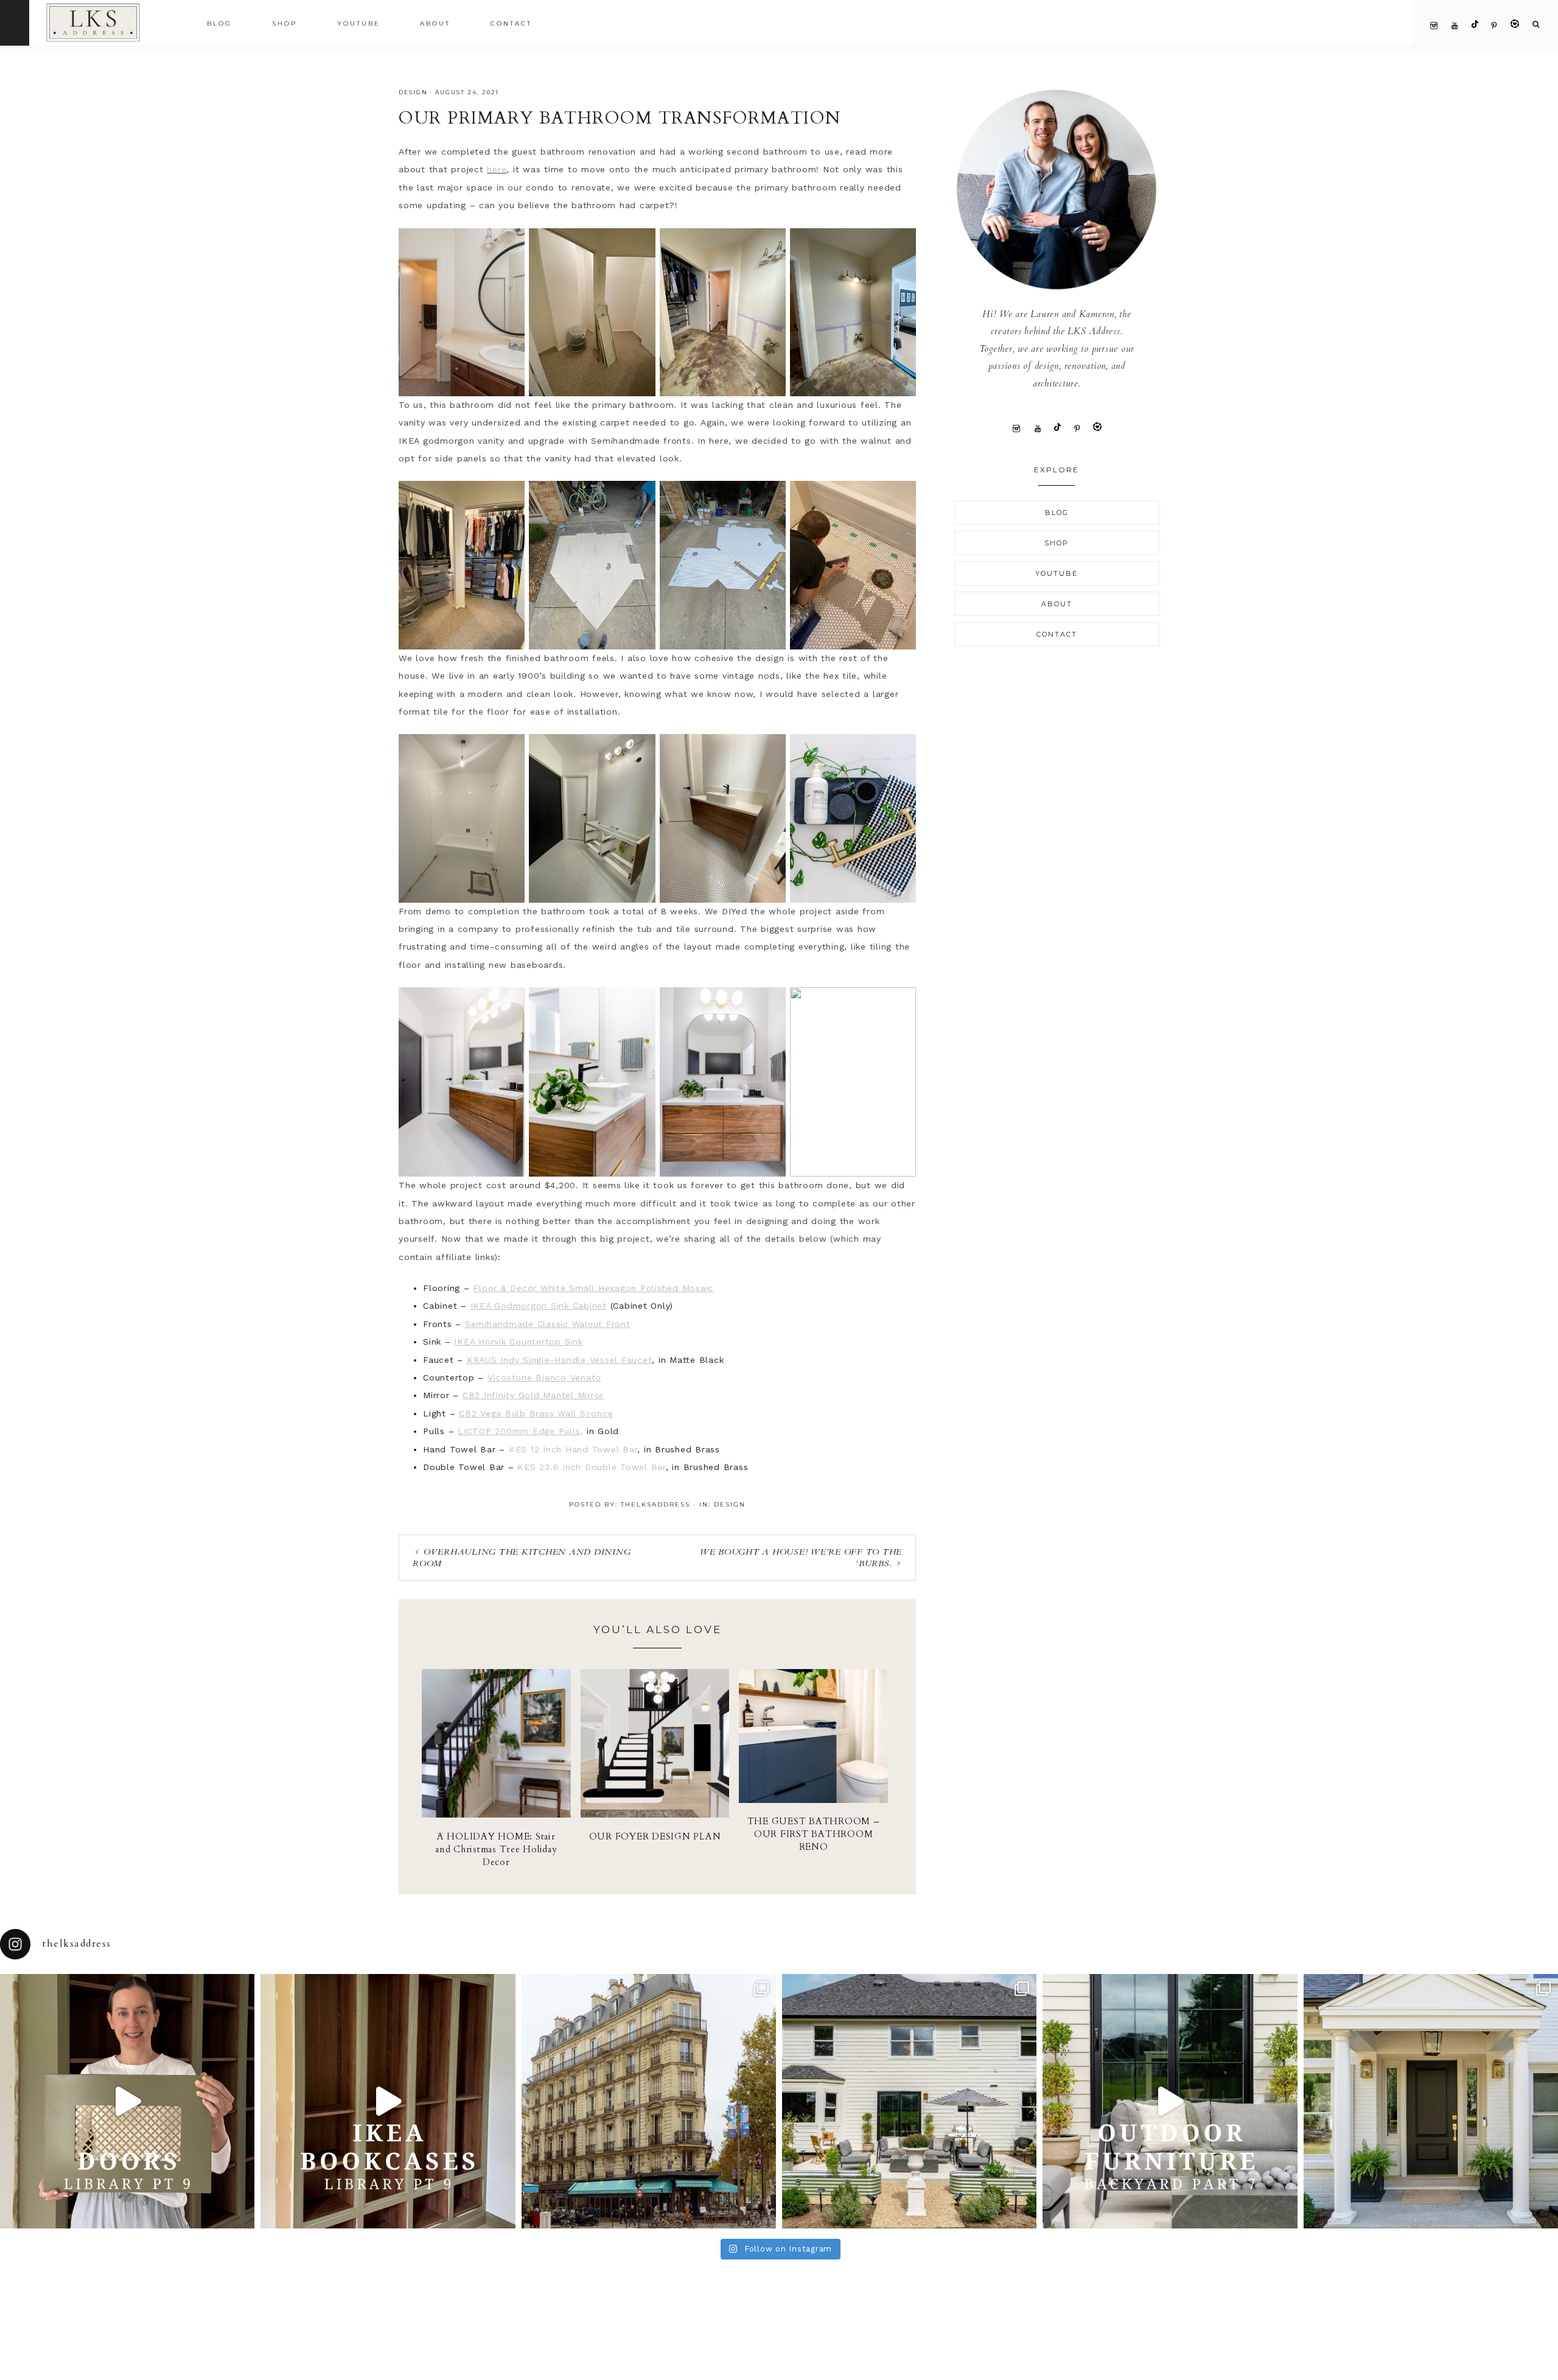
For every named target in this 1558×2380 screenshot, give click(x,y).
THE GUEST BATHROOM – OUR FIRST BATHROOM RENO (814, 1834)
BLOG (1057, 513)
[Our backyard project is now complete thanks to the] (1170, 2101)
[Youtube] (1038, 428)
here (497, 169)
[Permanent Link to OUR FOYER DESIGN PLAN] (655, 1815)
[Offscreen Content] (15, 23)
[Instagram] (1017, 428)
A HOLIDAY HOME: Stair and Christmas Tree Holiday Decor (496, 1849)
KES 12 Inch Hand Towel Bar (573, 1449)
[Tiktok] (1057, 428)
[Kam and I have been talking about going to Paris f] (649, 2101)
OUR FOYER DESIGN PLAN (655, 1836)
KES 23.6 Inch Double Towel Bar (592, 1467)
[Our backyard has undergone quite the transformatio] (909, 2101)
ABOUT (1057, 604)
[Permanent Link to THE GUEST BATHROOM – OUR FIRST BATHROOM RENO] (813, 1800)
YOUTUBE (1057, 573)
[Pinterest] (1078, 428)
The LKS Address (114, 22)
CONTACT (1057, 634)
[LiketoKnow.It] (1097, 428)
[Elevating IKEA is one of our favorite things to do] (388, 2101)
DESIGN (413, 92)
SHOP (1057, 543)
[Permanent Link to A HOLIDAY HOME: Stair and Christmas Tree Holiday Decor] (496, 1815)
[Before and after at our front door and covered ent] (1431, 2101)
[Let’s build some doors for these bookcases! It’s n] (127, 2101)
